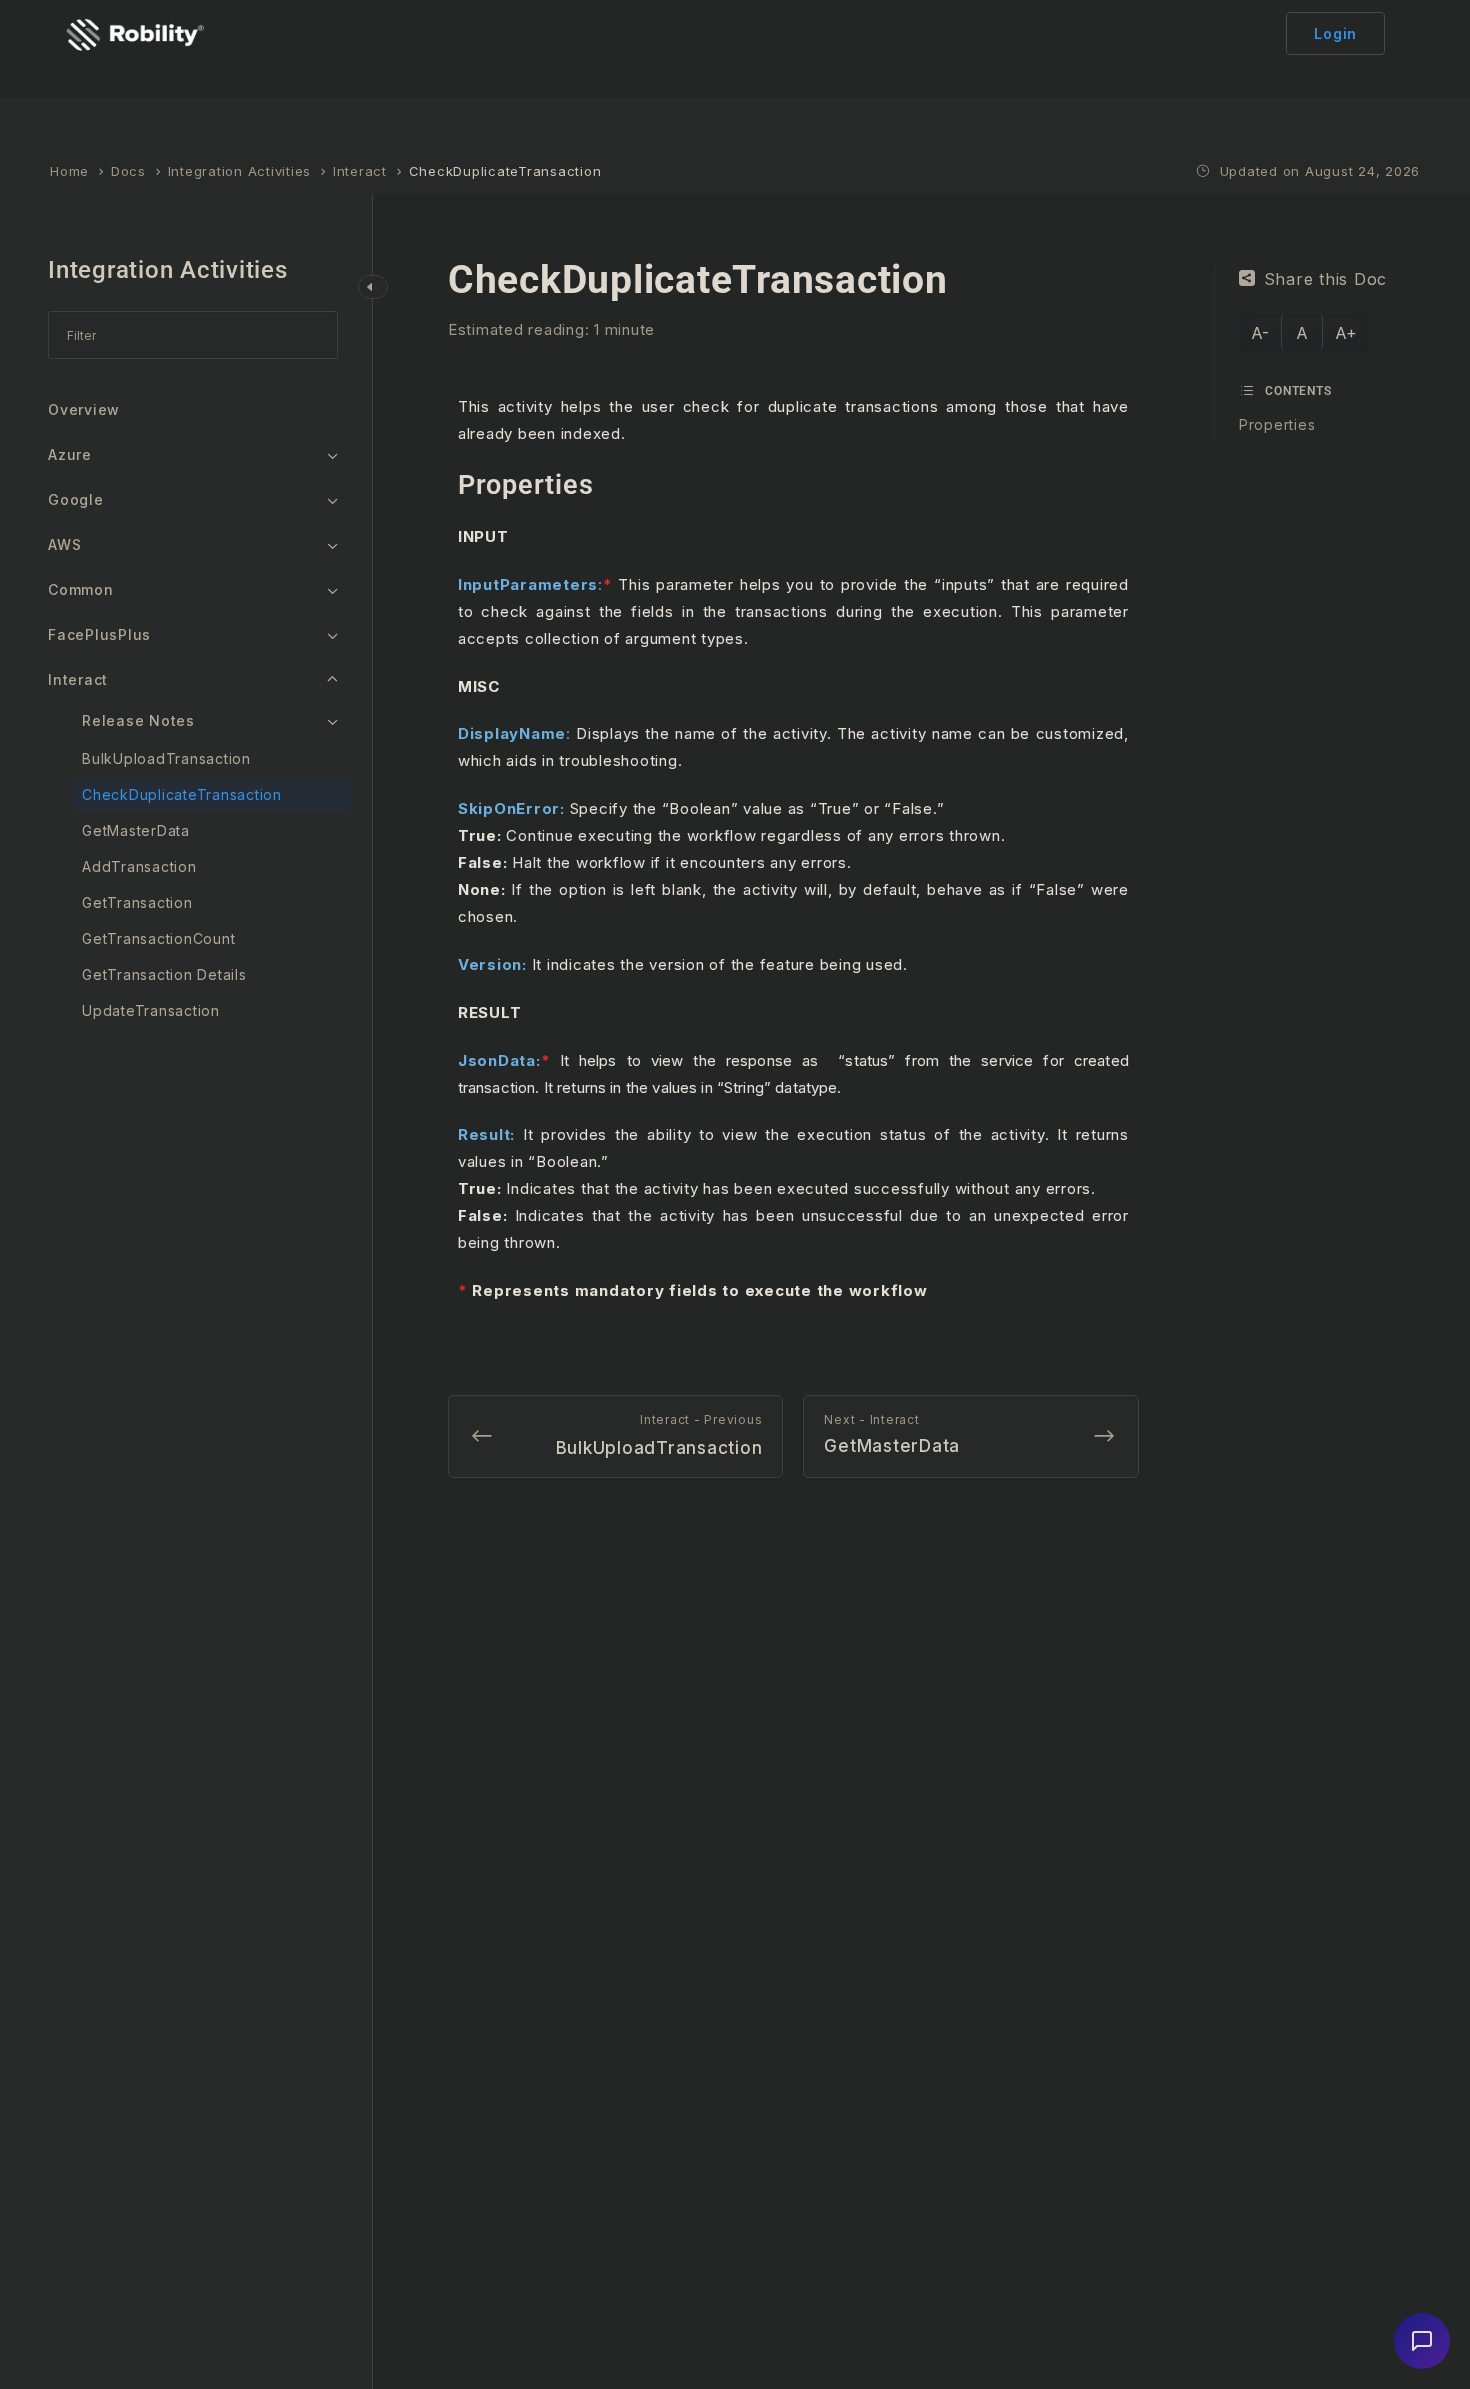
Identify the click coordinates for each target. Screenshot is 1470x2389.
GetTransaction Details (164, 974)
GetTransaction (137, 902)
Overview (84, 409)
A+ (1346, 333)
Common (81, 589)
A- (1260, 333)
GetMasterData (136, 830)
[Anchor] (607, 485)
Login (1335, 33)
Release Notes (138, 720)
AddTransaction (139, 866)
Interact (78, 679)
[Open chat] (1422, 2341)
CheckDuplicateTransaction (182, 794)
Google (76, 499)
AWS (64, 544)
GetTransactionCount (158, 938)
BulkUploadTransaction (166, 758)
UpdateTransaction (151, 1010)
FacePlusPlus (99, 634)
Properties (1277, 424)
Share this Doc (1326, 279)
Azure (70, 454)
